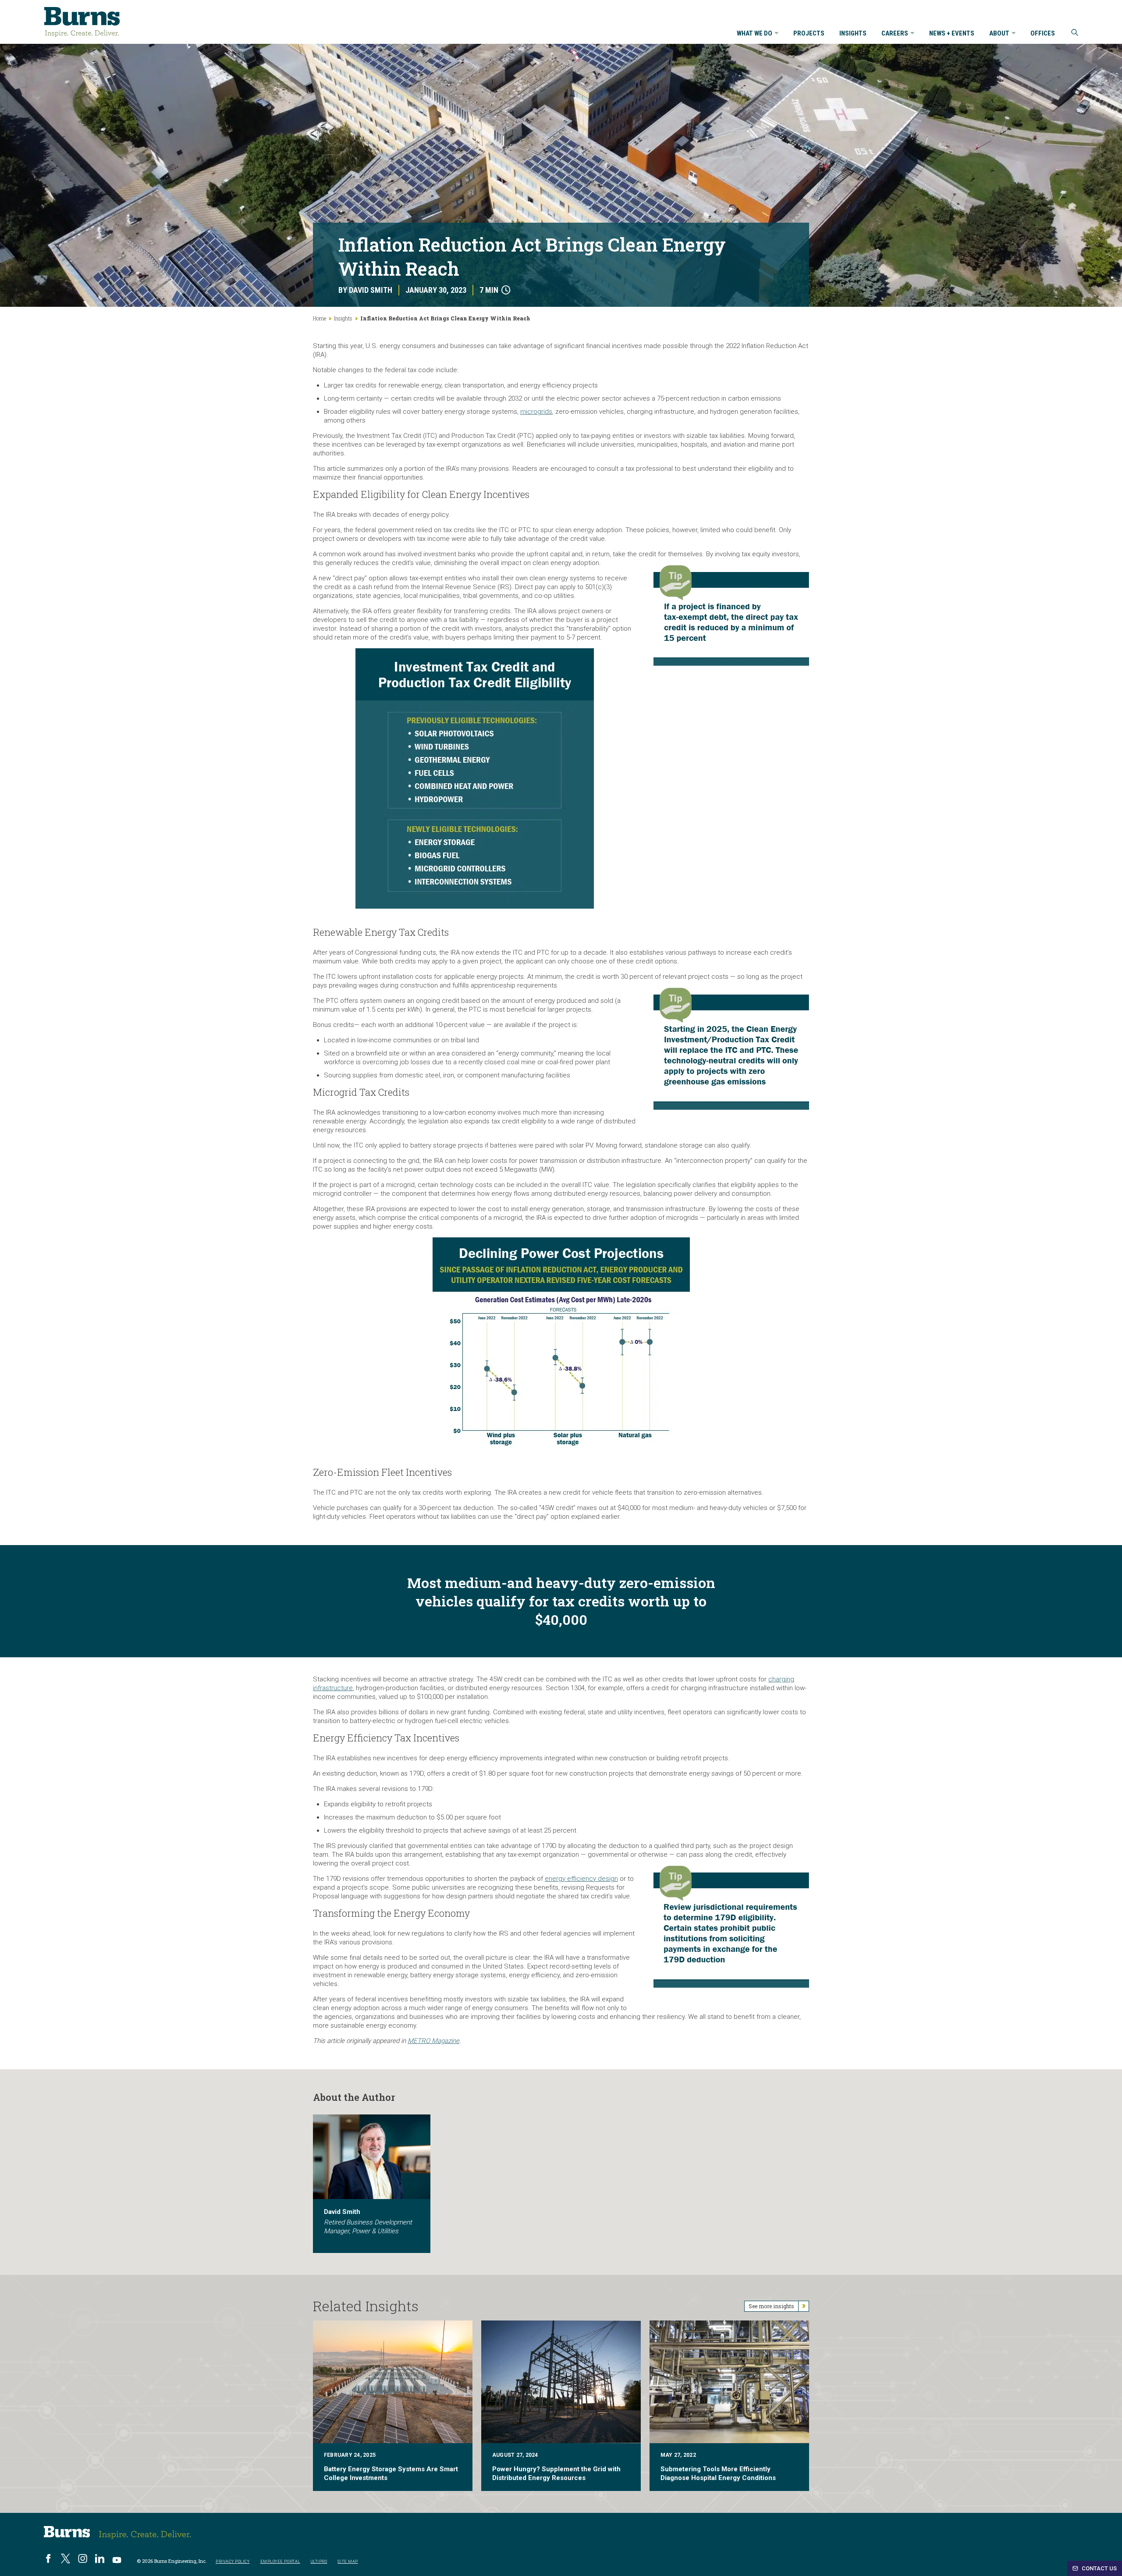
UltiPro (319, 2561)
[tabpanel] (372, 2184)
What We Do (755, 34)
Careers (895, 34)
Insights (853, 34)
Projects (809, 34)
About (999, 34)
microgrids (536, 412)
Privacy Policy (233, 2561)
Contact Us (1099, 2568)
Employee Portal (280, 2561)
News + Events (952, 34)
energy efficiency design (581, 1879)
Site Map (348, 2561)
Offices (1043, 34)
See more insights (771, 2306)
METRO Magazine (433, 2041)
